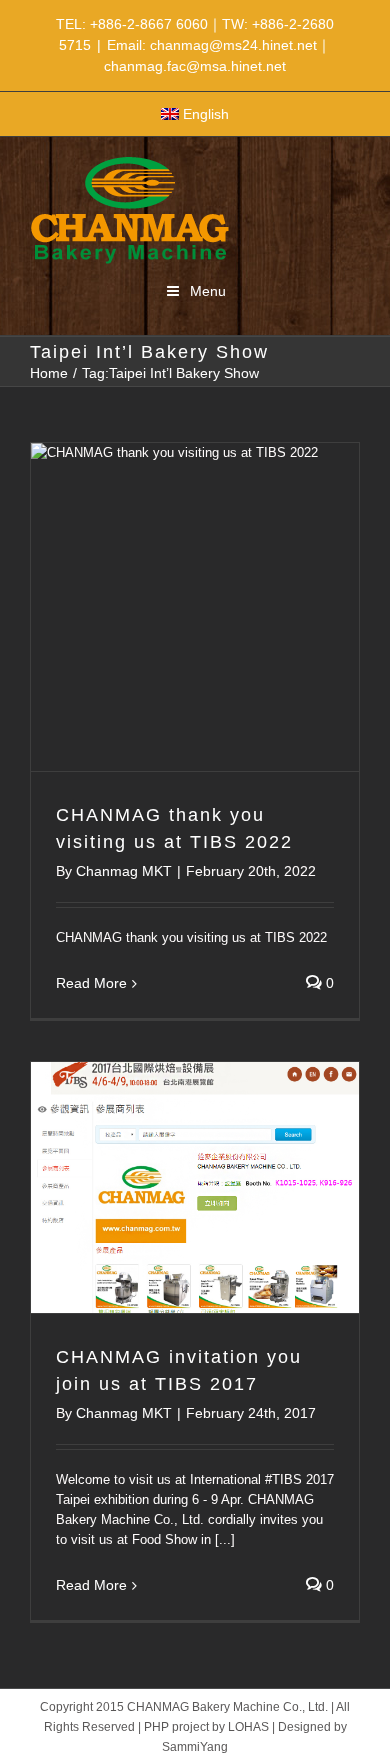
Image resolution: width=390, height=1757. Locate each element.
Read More (91, 983)
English (206, 114)
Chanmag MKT (124, 871)
